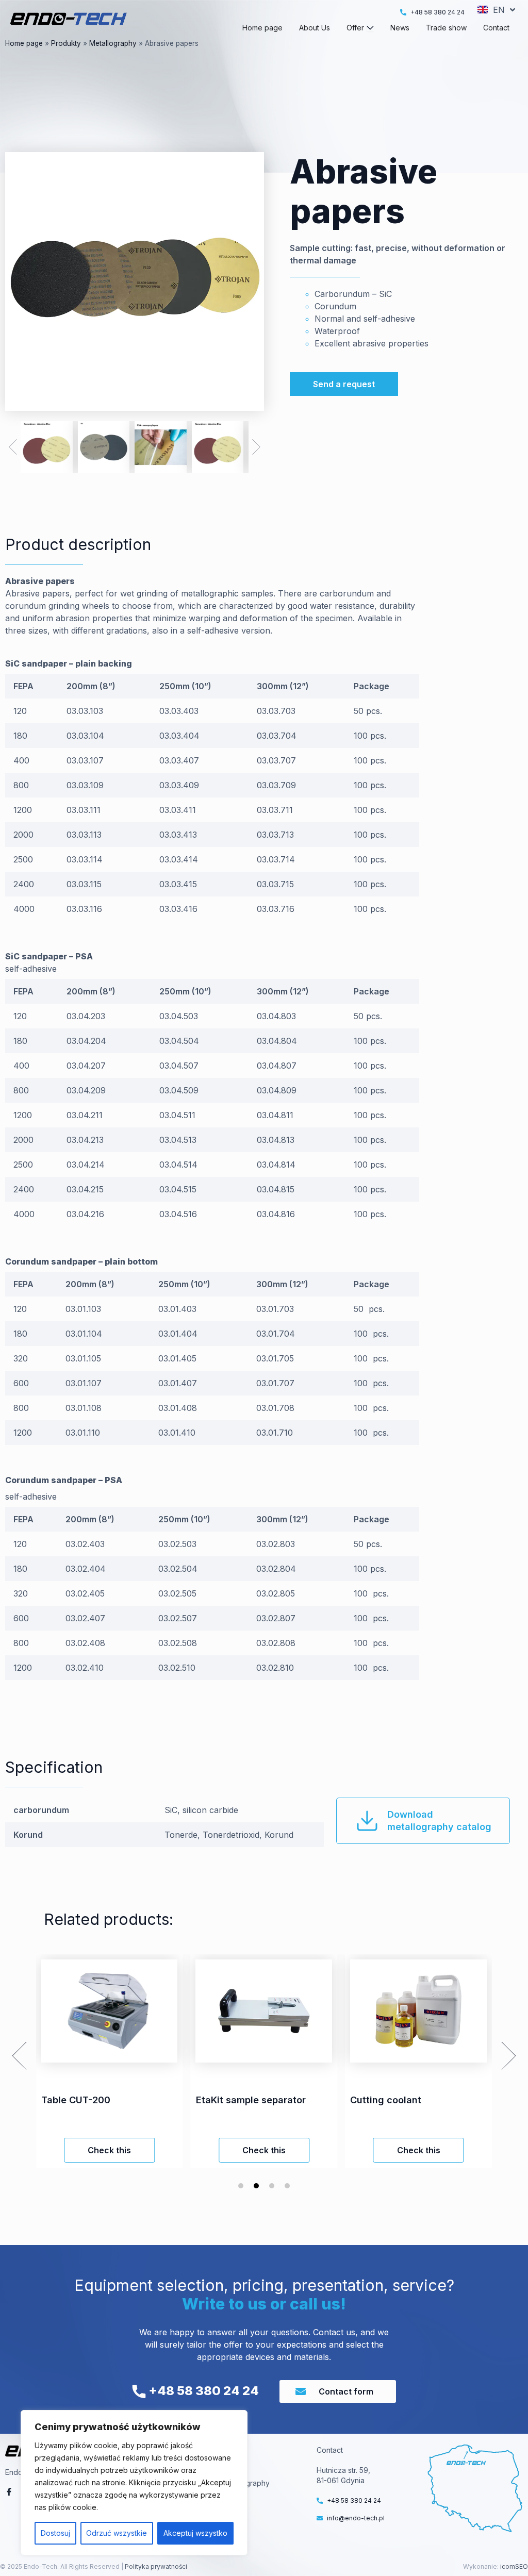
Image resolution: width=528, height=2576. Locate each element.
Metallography (113, 43)
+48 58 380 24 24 (202, 2391)
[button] (13, 447)
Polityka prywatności (155, 2566)
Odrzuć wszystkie (117, 2533)
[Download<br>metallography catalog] (367, 1821)
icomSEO (514, 2566)
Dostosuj (55, 2533)
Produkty (66, 43)
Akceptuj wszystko (195, 2533)
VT (226, 2470)
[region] (134, 2483)
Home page (24, 43)
